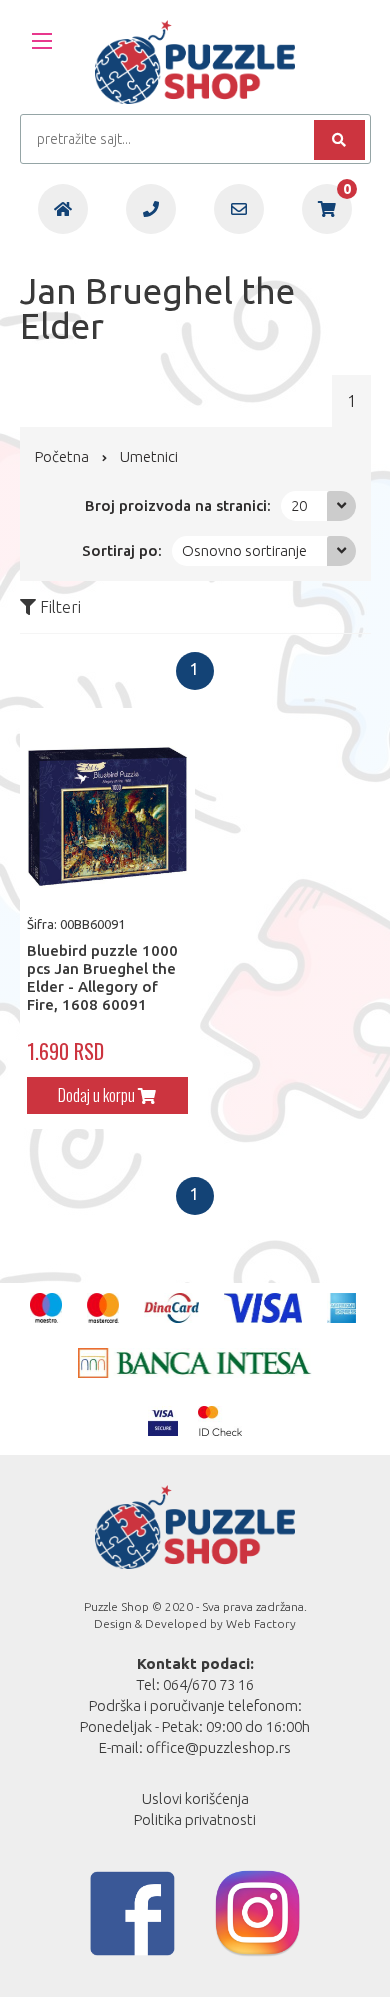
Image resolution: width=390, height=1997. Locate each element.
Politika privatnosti (195, 1819)
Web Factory (261, 1623)
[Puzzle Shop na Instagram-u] (257, 1913)
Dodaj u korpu (98, 1095)
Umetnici (149, 456)
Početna (62, 456)
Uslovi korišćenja (195, 1798)
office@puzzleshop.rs (218, 1747)
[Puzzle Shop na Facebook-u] (132, 1913)
